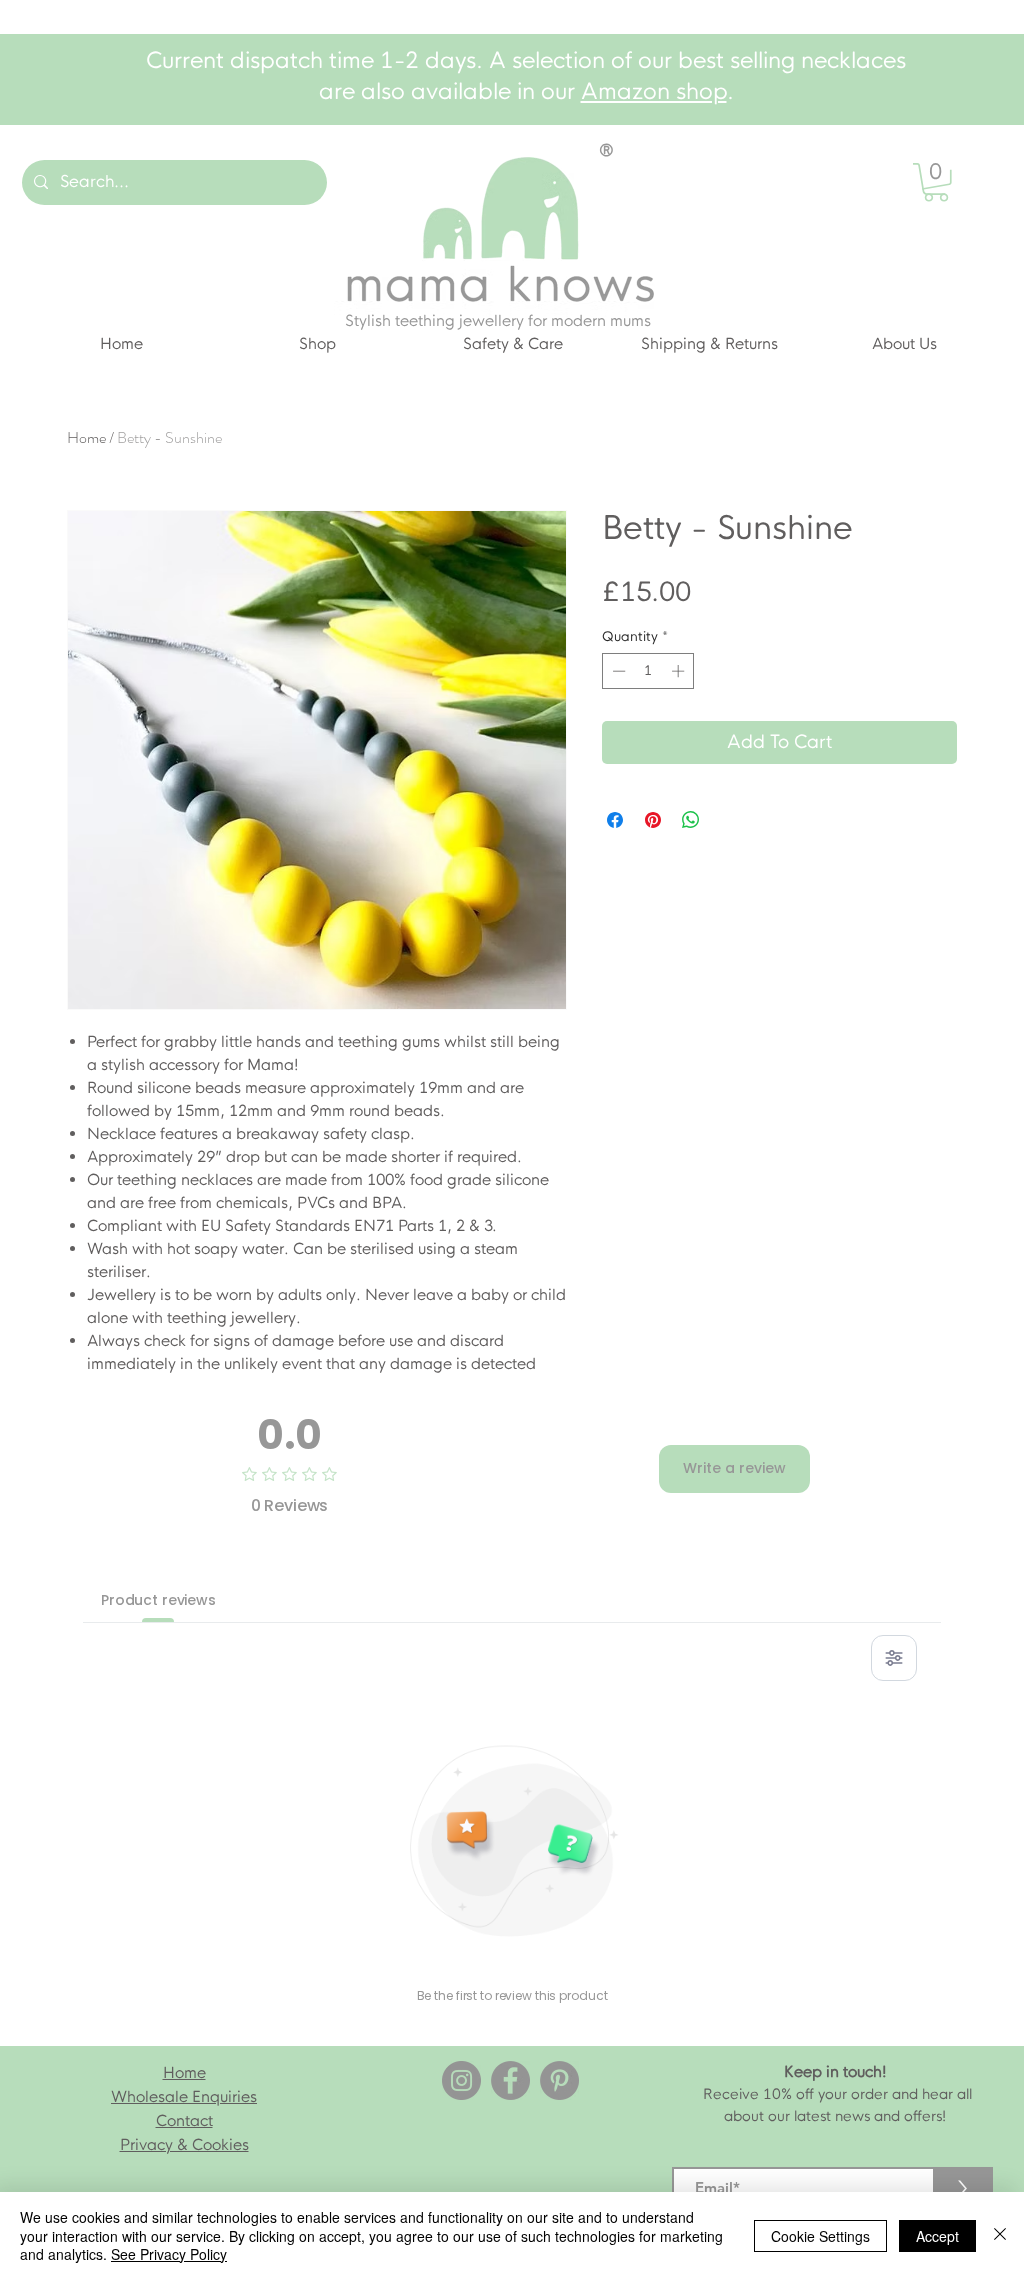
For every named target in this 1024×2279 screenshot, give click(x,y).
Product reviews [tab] (158, 1600)
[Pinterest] (559, 2080)
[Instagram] (461, 2080)
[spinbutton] (648, 671)
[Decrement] (617, 671)
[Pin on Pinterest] (653, 820)
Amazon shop (654, 92)
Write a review (734, 1468)
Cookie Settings (820, 2236)
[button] (936, 182)
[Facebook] (510, 2080)
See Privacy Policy (169, 2254)
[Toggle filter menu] (894, 1658)
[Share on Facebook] (615, 820)
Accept (937, 2236)
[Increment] (680, 671)
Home (86, 437)
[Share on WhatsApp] (691, 820)
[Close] (1000, 2235)
